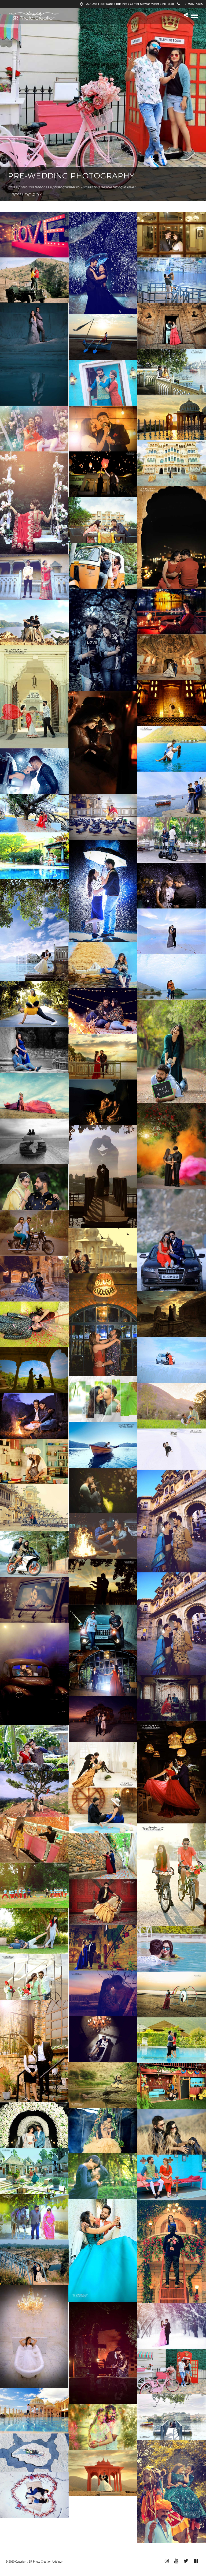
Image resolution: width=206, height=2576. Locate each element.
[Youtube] (176, 2561)
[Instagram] (167, 2561)
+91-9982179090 (193, 4)
